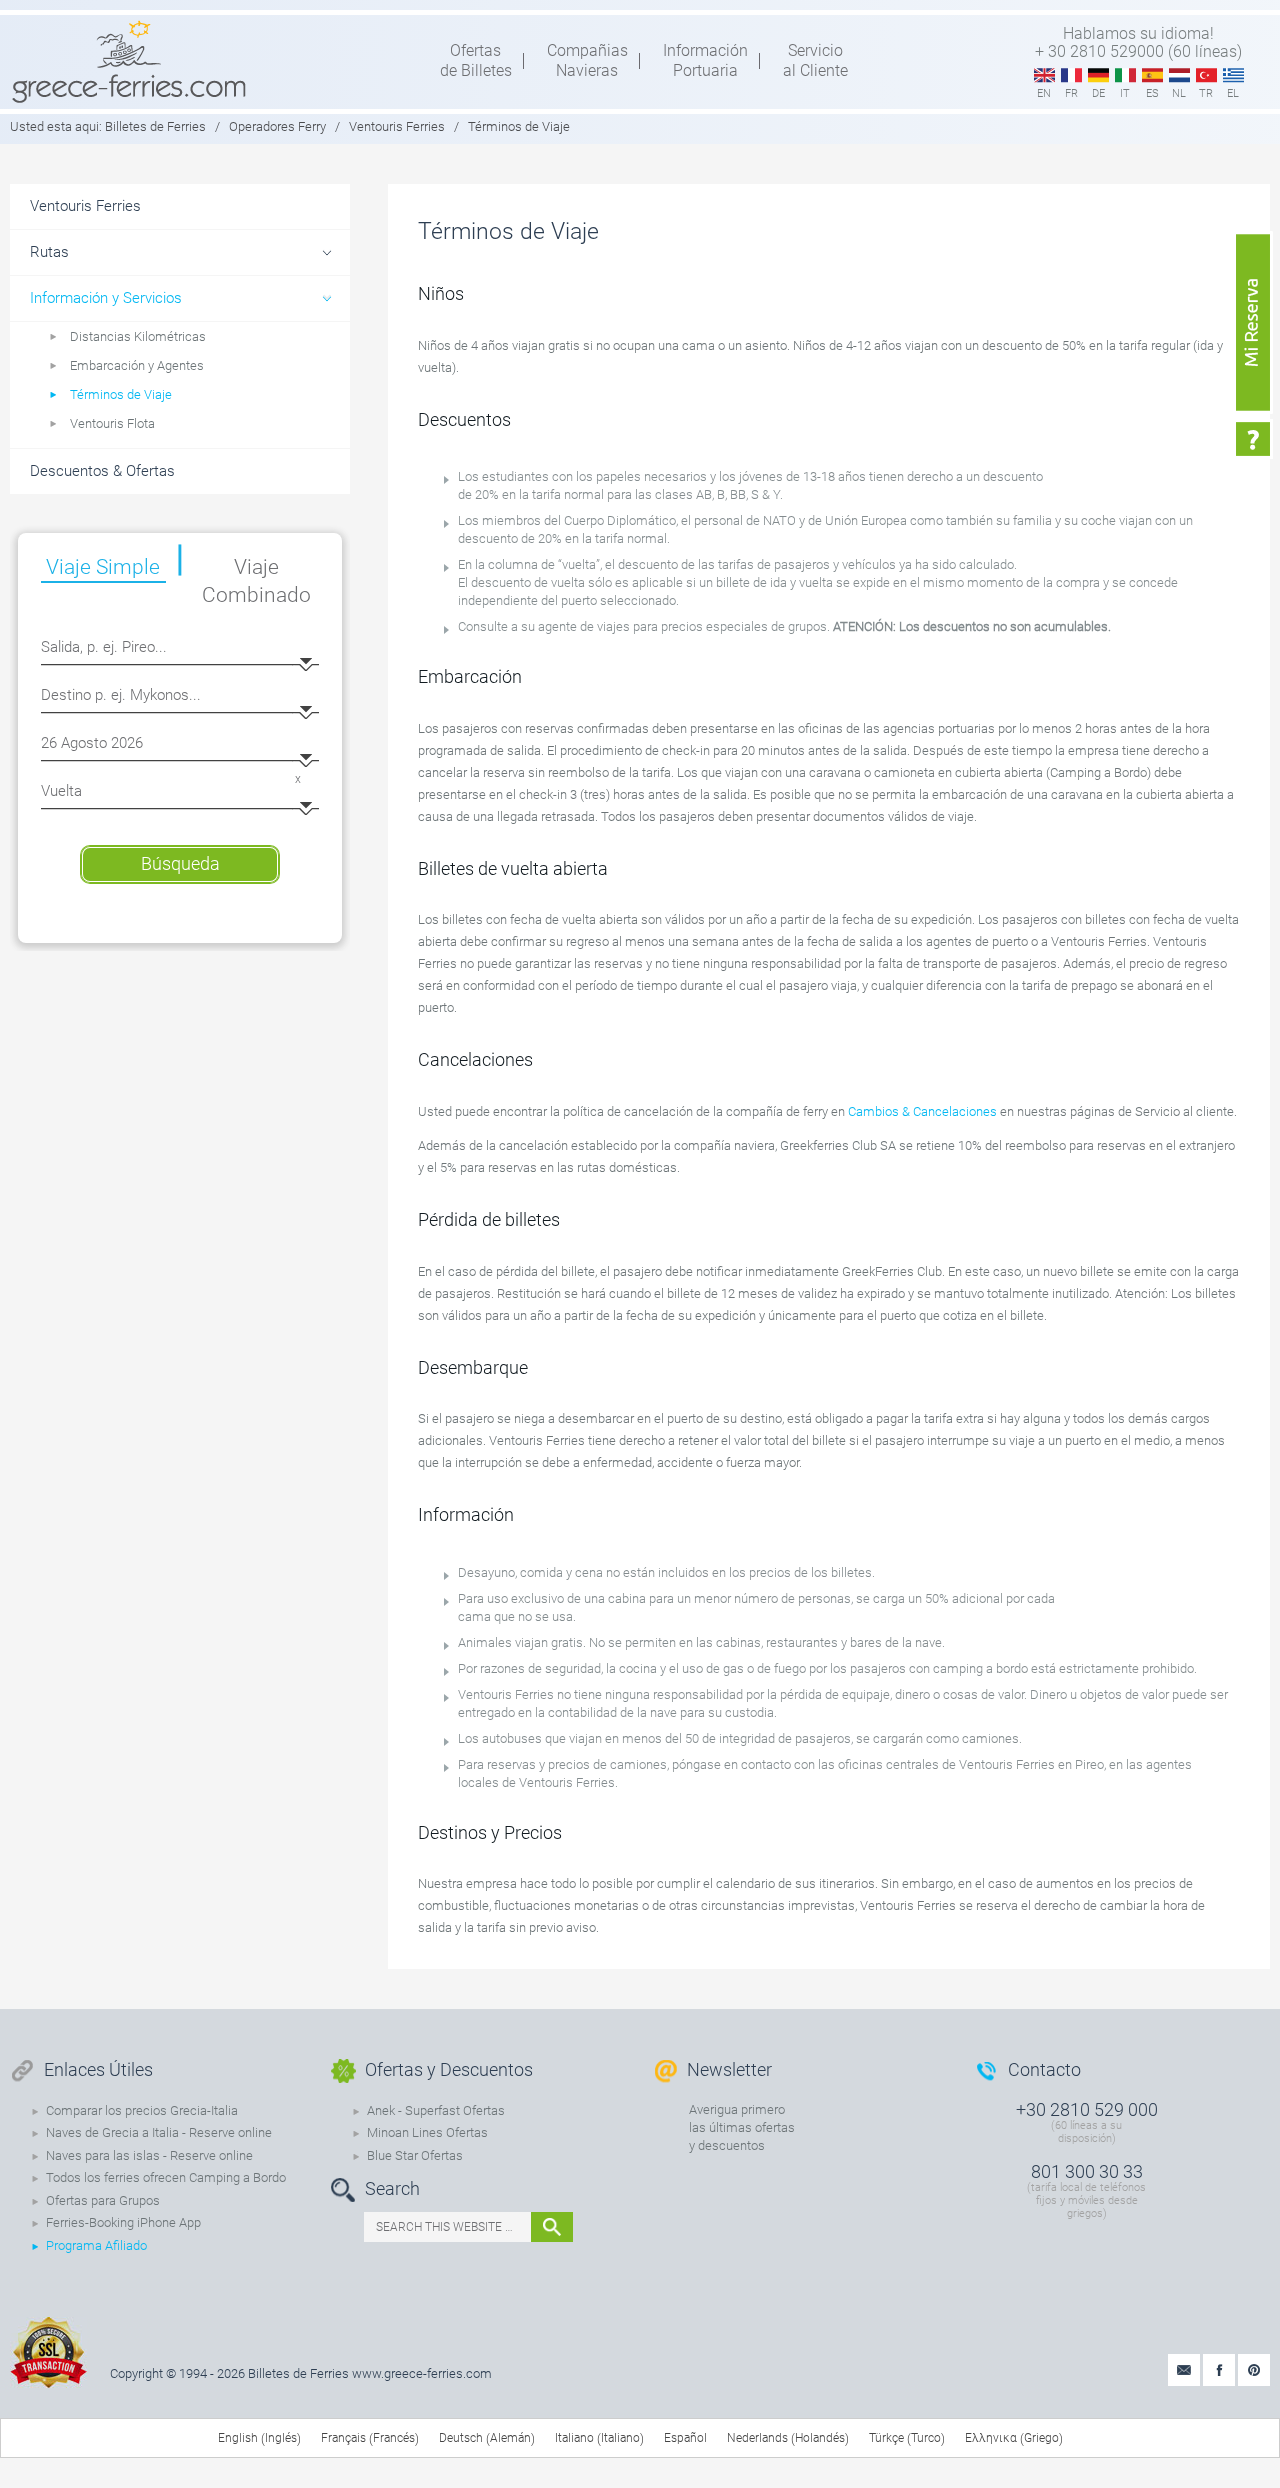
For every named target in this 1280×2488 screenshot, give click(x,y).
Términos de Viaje (121, 394)
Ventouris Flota (112, 423)
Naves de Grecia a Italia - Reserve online (159, 2132)
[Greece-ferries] (129, 61)
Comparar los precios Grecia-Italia (142, 2110)
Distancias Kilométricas (138, 336)
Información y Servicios (106, 298)
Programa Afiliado (96, 2245)
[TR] (1206, 76)
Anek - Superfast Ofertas (436, 2110)
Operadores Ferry (277, 126)
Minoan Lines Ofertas (427, 2132)
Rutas (49, 252)
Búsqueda (180, 863)
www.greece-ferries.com (422, 2373)
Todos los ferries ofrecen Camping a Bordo (166, 2177)
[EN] (1044, 76)
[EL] (1233, 76)
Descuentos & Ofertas (102, 471)
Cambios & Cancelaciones (922, 1111)
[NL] (1179, 76)
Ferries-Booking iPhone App (123, 2222)
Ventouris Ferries (397, 126)
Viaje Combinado (256, 581)
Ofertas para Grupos (103, 2200)
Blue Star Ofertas (415, 2155)
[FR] (1071, 76)
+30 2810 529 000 (1087, 2109)
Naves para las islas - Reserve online (149, 2155)
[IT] (1125, 76)
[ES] (1152, 76)
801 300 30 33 (1087, 2171)
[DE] (1098, 76)
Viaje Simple (103, 567)
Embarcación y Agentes (137, 365)
